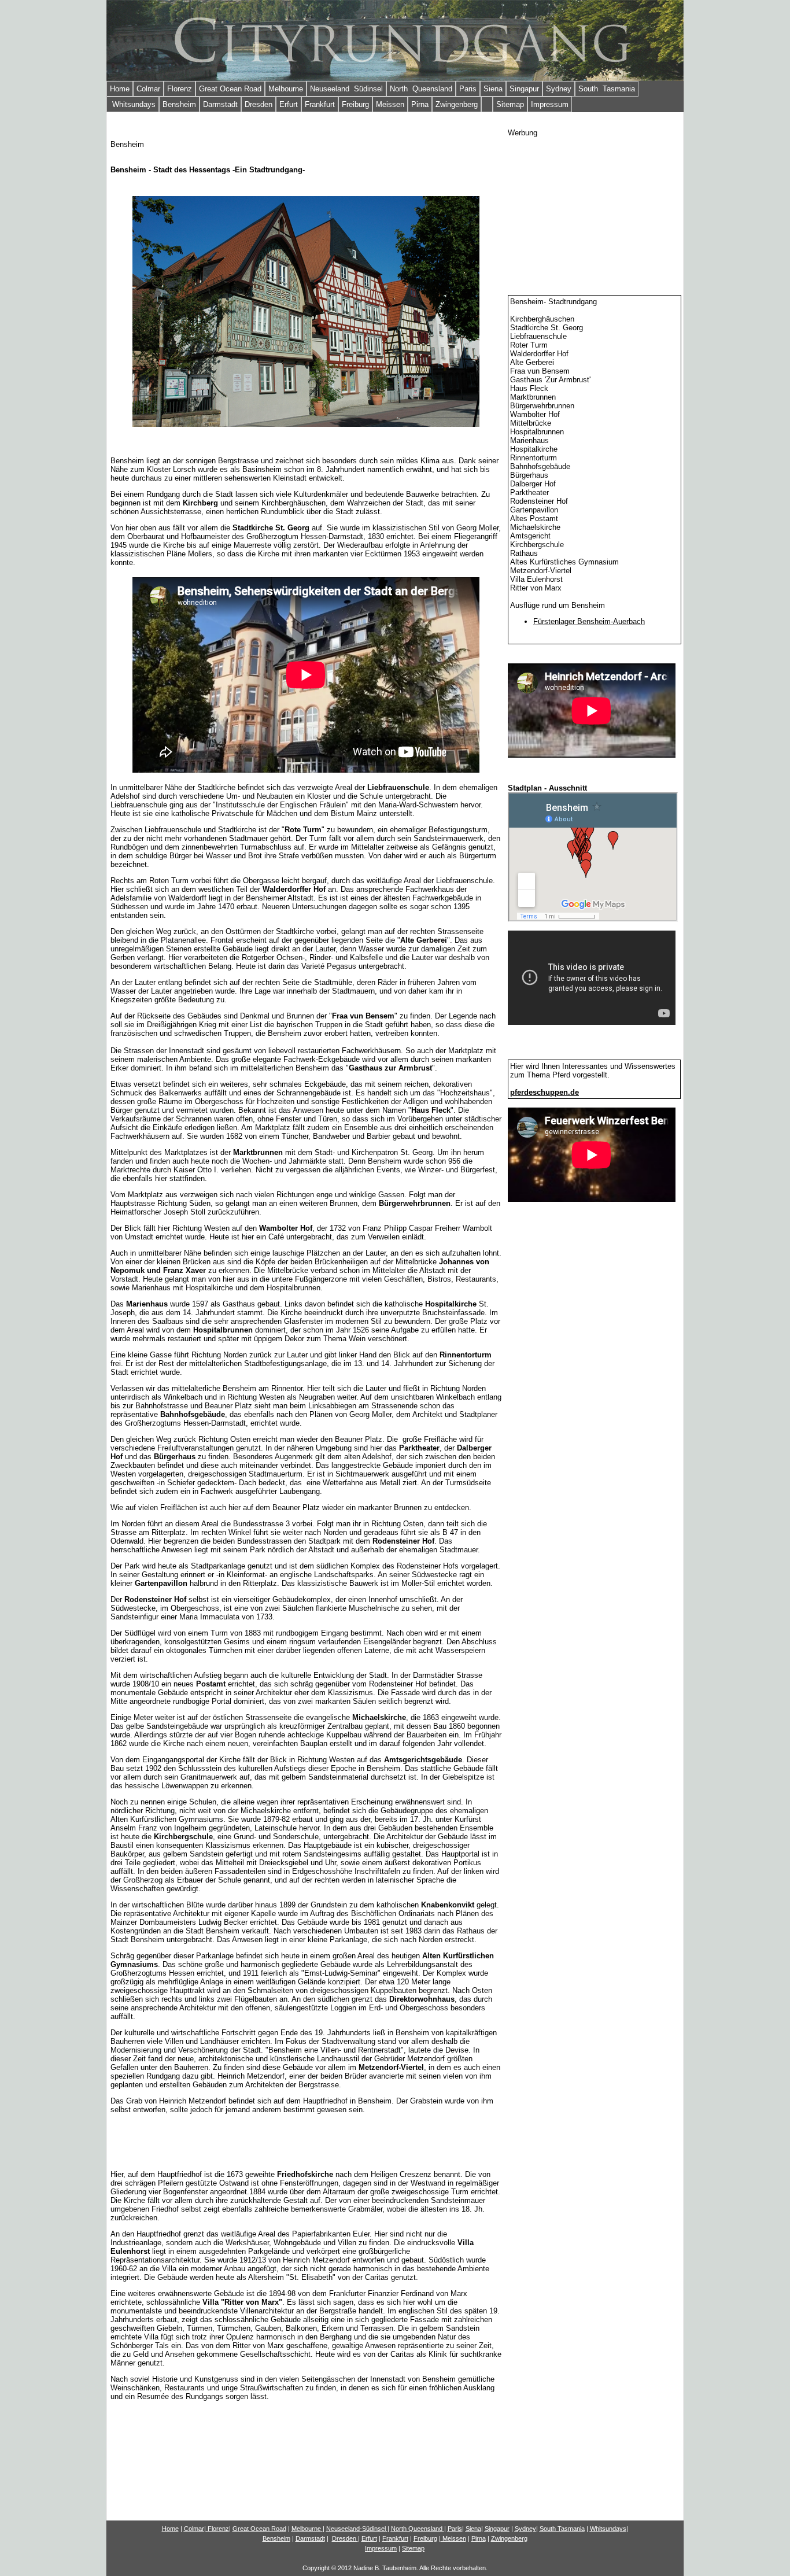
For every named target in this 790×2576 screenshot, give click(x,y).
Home (120, 89)
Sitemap (510, 104)
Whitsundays (133, 104)
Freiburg (355, 104)
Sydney (559, 89)
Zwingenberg (457, 104)
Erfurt (289, 104)
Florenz (180, 89)
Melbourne (286, 89)
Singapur (524, 89)
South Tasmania (607, 89)
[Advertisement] (595, 209)
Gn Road (259, 2529)
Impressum (550, 104)
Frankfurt (320, 104)
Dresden (259, 104)
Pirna (420, 104)
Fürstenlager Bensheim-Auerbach (589, 621)
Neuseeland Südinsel (346, 89)
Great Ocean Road (230, 89)
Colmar (148, 89)
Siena (493, 89)
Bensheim (179, 104)
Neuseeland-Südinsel (356, 2529)
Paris (468, 89)
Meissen (390, 104)
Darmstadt (220, 104)
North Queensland (421, 89)
